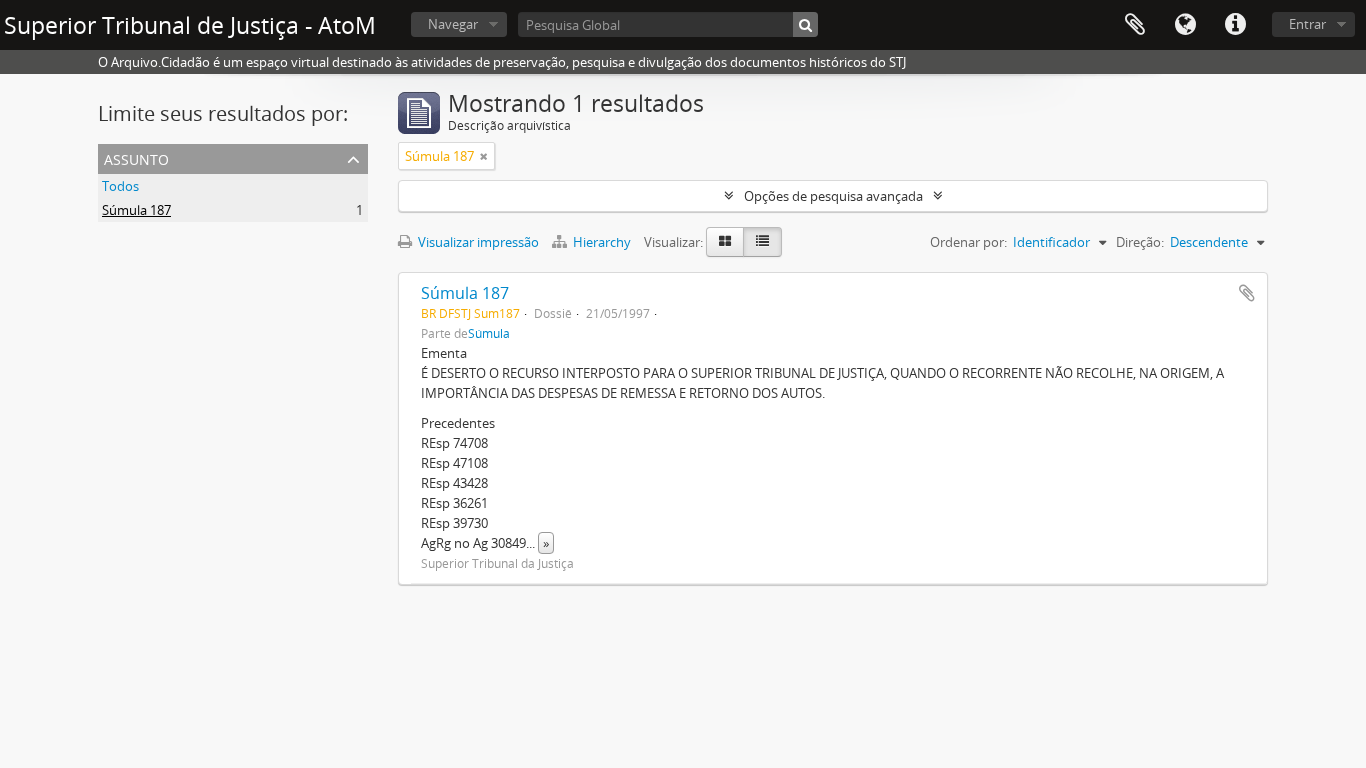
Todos (120, 186)
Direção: (1140, 242)
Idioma (1185, 25)
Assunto (136, 157)
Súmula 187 (136, 210)
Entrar (1307, 24)
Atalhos (1235, 25)
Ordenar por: (968, 242)
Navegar (453, 24)
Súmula (489, 333)
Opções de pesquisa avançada (833, 196)
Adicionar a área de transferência (1247, 293)
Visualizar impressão (477, 242)
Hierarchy (602, 242)
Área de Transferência (1135, 25)
